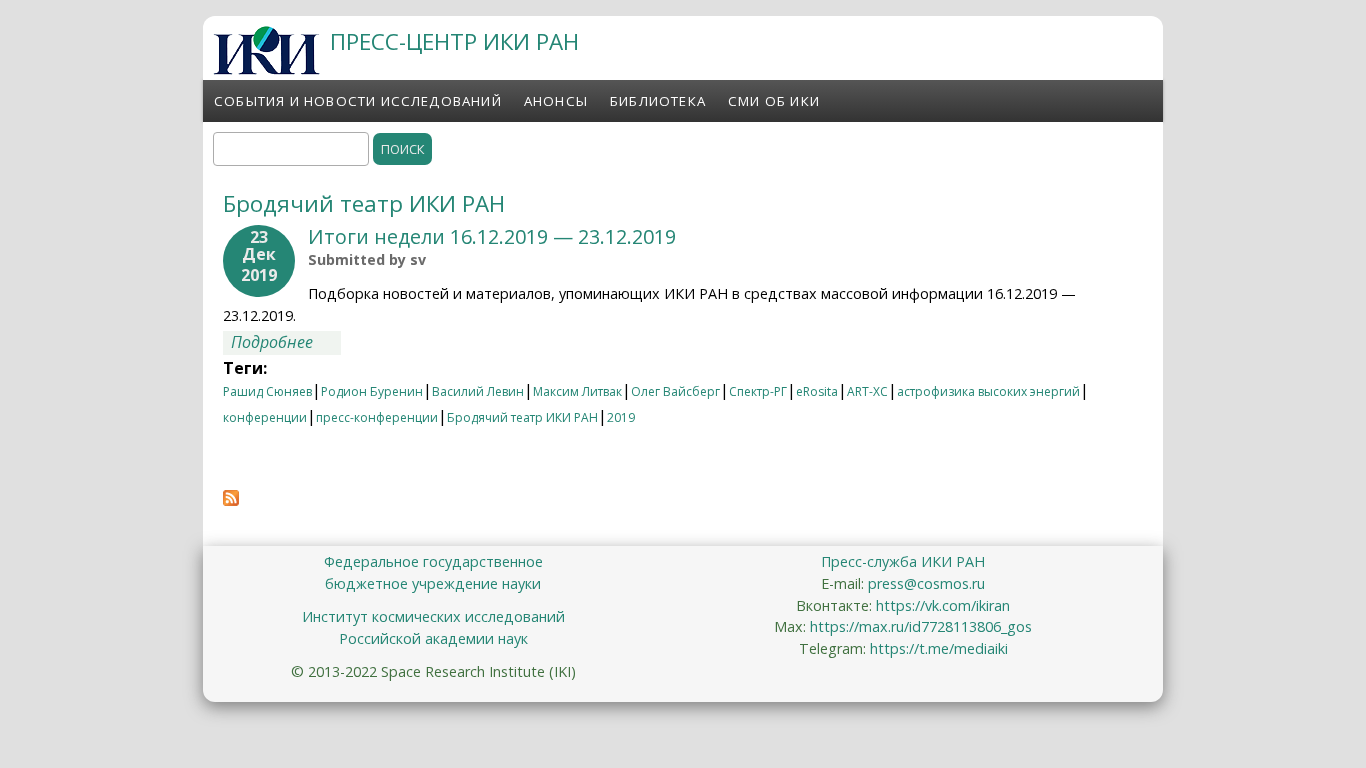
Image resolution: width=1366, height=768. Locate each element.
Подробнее (286, 342)
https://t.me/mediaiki (939, 648)
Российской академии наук (433, 638)
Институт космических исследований (433, 616)
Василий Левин (478, 391)
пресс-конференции (377, 417)
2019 (621, 417)
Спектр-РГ (758, 391)
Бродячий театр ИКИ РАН (522, 417)
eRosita (817, 391)
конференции (265, 417)
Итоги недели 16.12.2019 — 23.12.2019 (492, 236)
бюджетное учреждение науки (433, 583)
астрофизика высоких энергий (988, 391)
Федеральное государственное (433, 561)
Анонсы (556, 101)
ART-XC (867, 391)
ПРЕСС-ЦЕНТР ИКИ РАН (454, 41)
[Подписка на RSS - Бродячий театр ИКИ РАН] (231, 500)
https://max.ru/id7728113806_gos (921, 626)
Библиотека (658, 101)
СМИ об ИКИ (774, 101)
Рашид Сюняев (267, 391)
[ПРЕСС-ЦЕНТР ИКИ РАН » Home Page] (266, 69)
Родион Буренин (372, 391)
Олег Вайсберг (675, 391)
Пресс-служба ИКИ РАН (903, 561)
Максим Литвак (577, 391)
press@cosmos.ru (926, 583)
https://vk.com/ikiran (943, 605)
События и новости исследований (358, 101)
